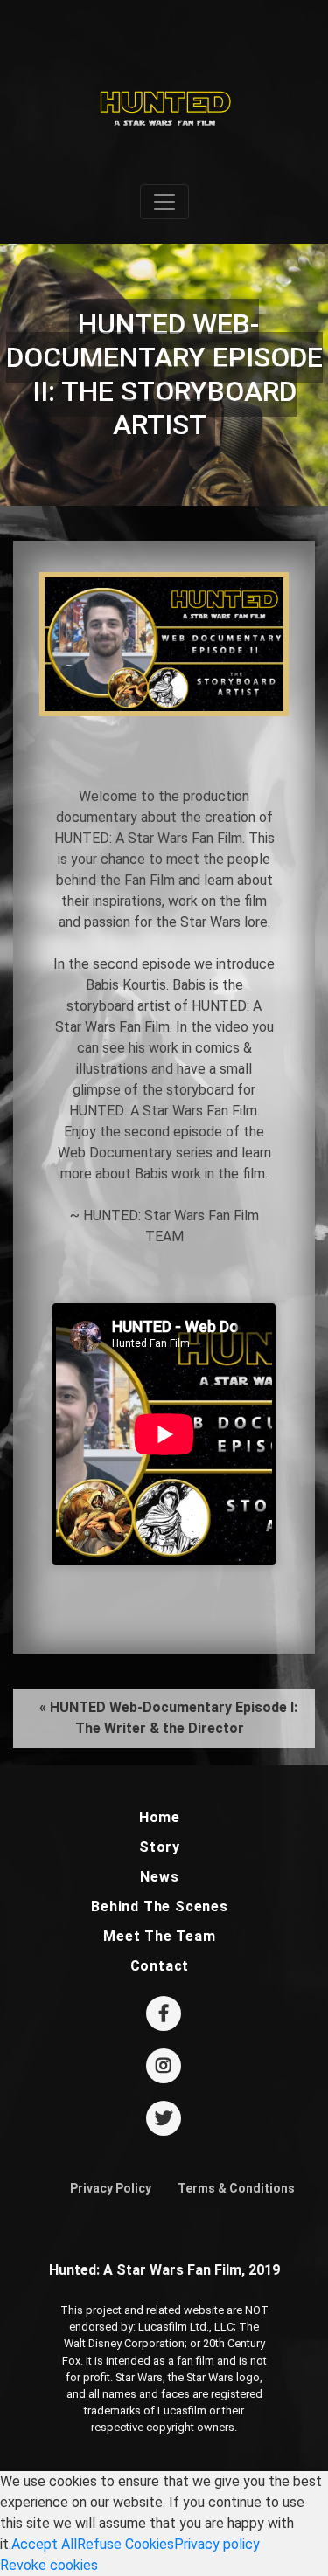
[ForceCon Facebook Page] (164, 2015)
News (159, 1877)
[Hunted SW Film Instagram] (164, 2067)
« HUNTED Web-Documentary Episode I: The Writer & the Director (168, 1718)
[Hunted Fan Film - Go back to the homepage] (164, 97)
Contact (160, 1966)
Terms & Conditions (236, 2188)
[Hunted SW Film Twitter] (164, 2120)
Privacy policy (217, 2544)
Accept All (44, 2544)
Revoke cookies (49, 2565)
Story (160, 1847)
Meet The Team (159, 1936)
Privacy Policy (111, 2188)
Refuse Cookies (126, 2544)
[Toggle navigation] (164, 202)
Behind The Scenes (160, 1906)
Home (160, 1817)
